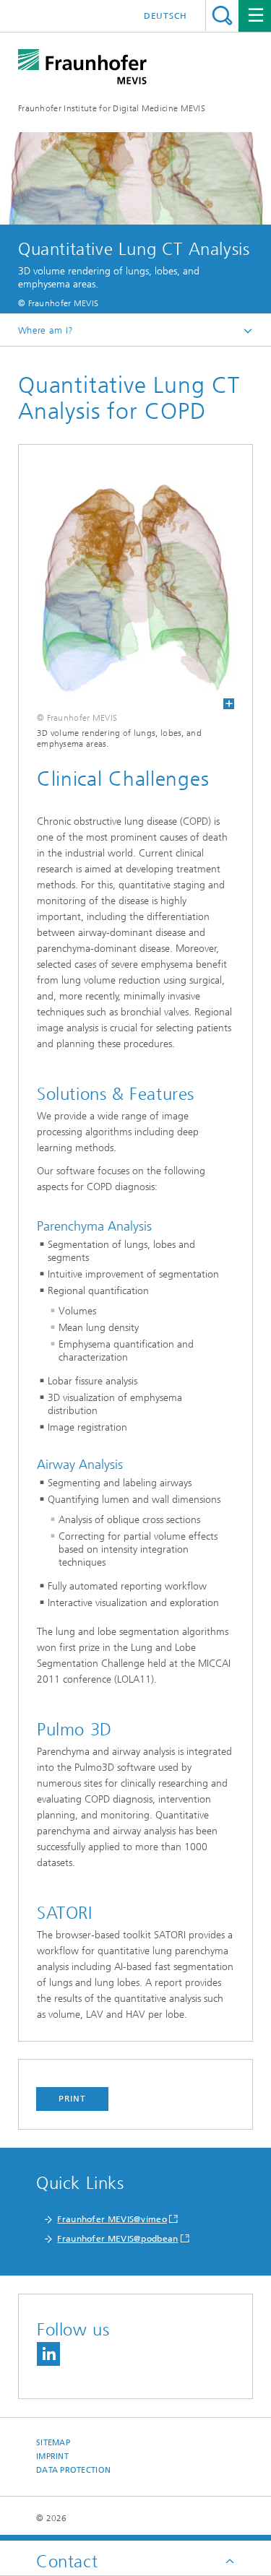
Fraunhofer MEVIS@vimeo (112, 2219)
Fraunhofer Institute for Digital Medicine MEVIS (112, 108)
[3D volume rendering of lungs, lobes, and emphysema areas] (135, 586)
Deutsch (165, 16)
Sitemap (53, 2443)
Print (72, 2099)
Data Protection (73, 2470)
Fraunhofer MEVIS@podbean (117, 2239)
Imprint (52, 2456)
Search (222, 16)
